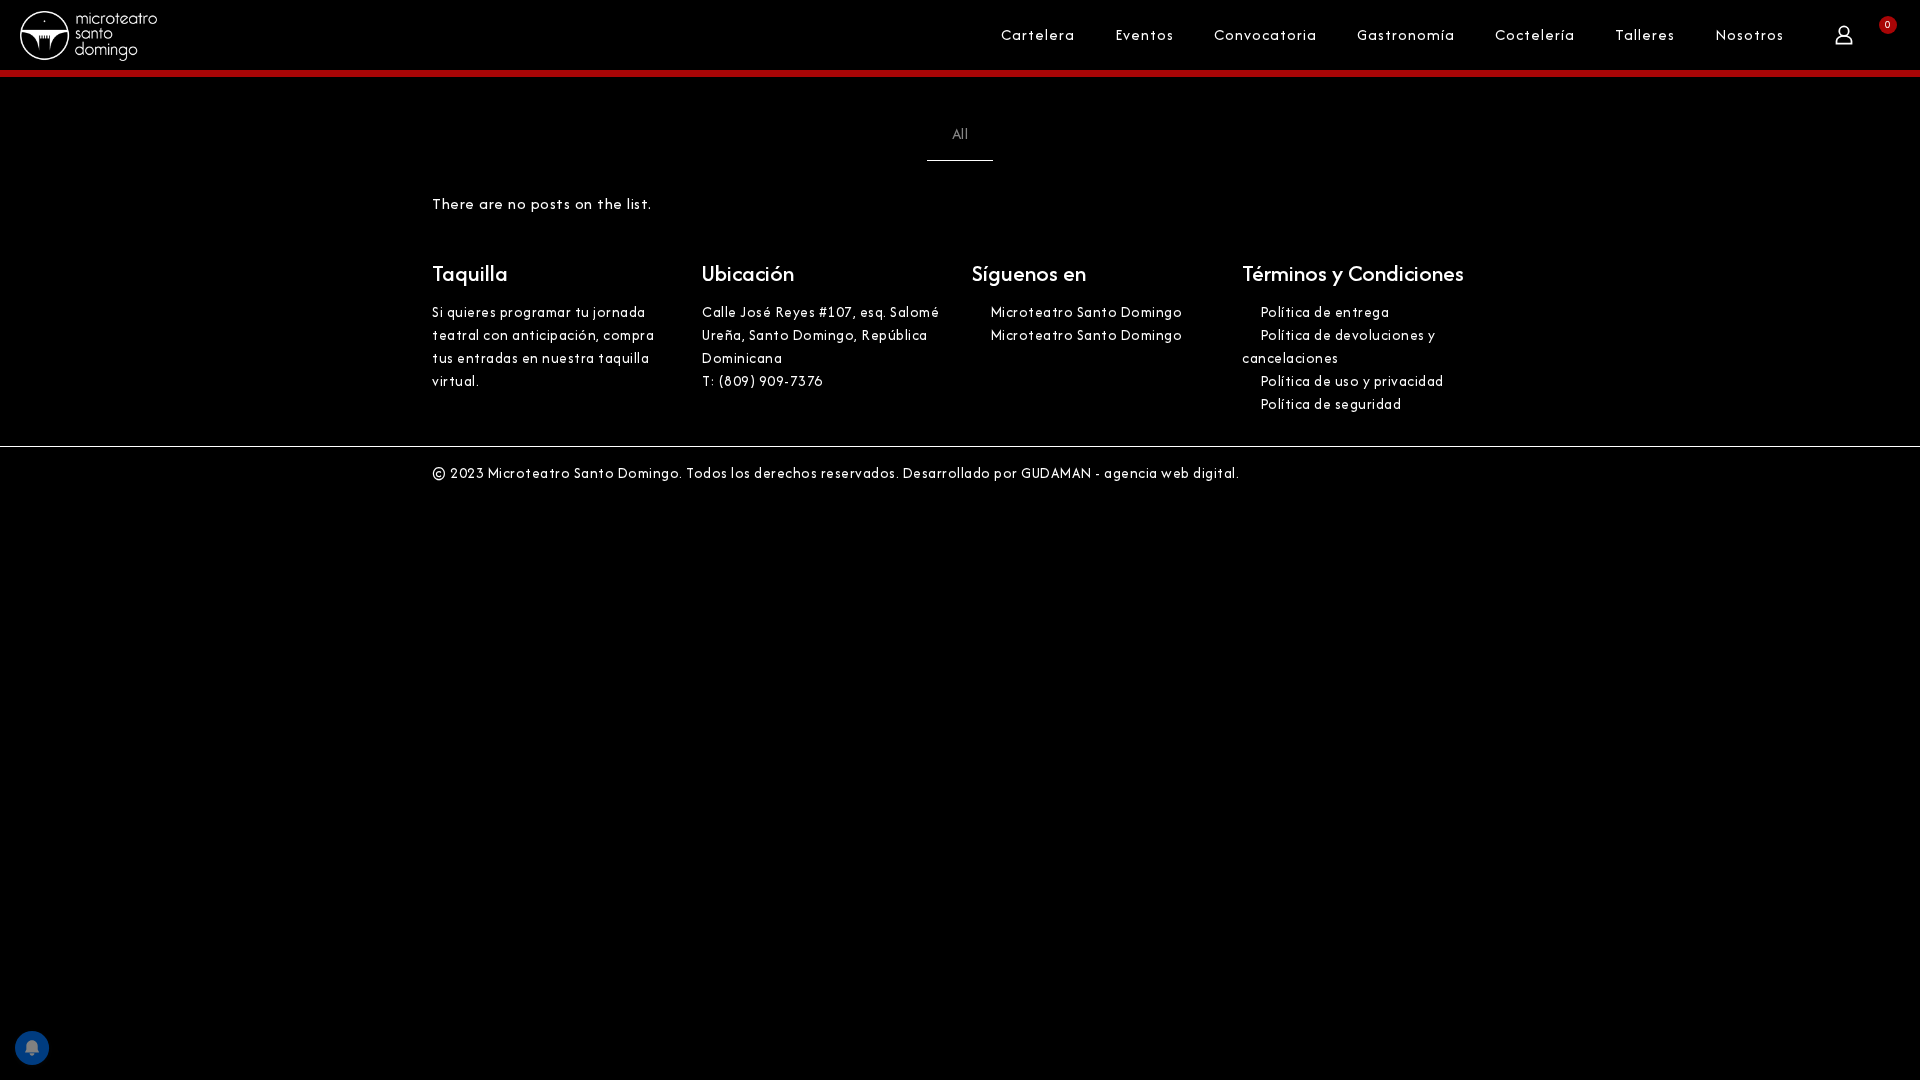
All (960, 133)
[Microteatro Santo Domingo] (88, 35)
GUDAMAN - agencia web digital (1128, 473)
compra (628, 335)
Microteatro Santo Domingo (1084, 312)
